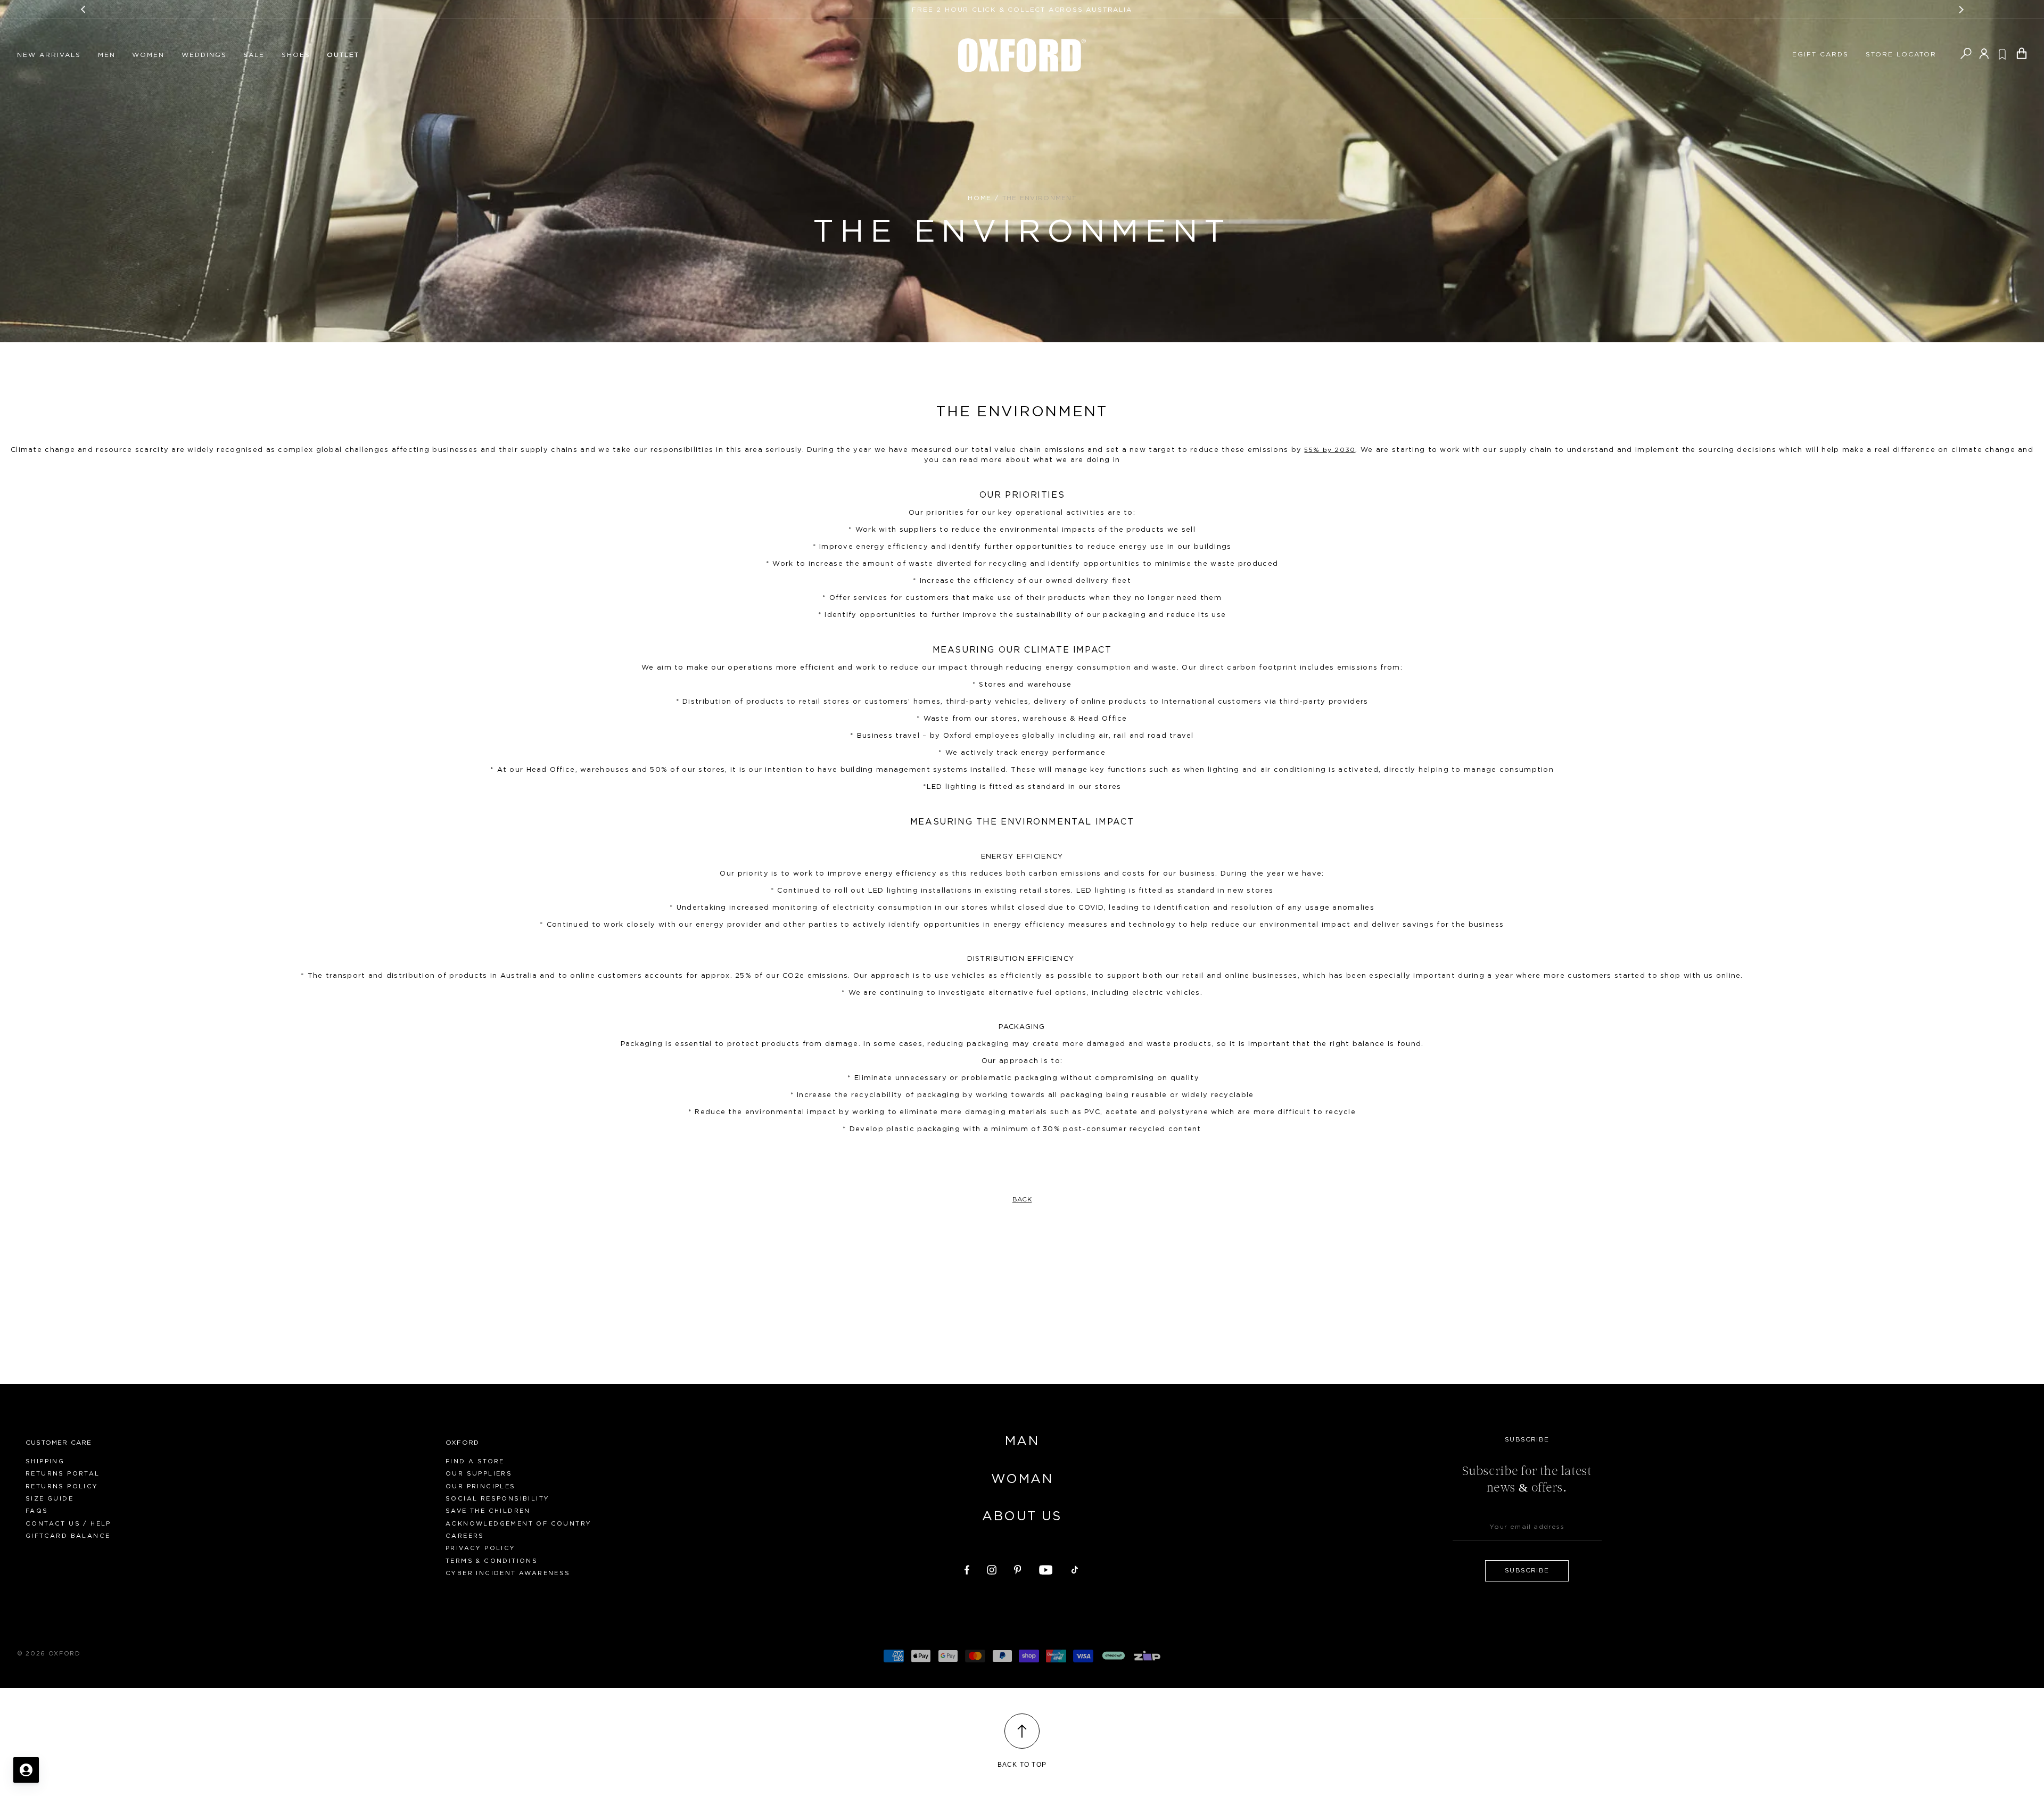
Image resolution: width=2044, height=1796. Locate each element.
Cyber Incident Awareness (508, 1573)
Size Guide (50, 1499)
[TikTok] (1075, 1568)
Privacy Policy (481, 1548)
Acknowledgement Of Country (518, 1524)
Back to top (1022, 1765)
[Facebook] (967, 1568)
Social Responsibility (497, 1499)
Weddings (204, 55)
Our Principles (481, 1486)
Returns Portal (63, 1474)
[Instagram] (992, 1568)
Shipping (45, 1461)
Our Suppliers (479, 1474)
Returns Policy (62, 1486)
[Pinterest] (1018, 1568)
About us (1022, 1517)
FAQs (37, 1511)
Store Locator (1901, 54)
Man (1022, 1441)
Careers (465, 1536)
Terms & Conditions (492, 1561)
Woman (1022, 1479)
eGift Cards (1820, 54)
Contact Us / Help (68, 1524)
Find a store (475, 1461)
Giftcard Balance (68, 1536)
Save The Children (488, 1511)
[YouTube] (1046, 1568)
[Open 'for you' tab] (26, 1770)
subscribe (1527, 1570)
